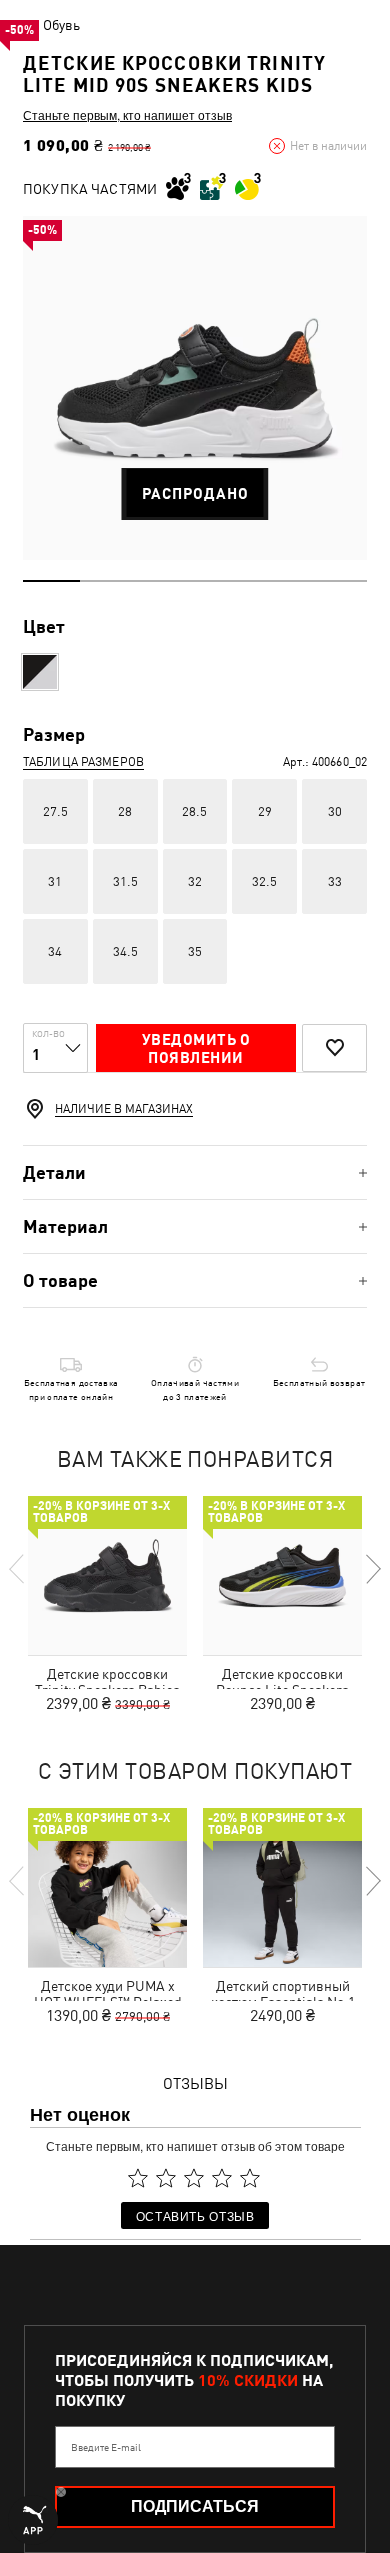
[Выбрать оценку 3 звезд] (194, 2178)
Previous (18, 1569)
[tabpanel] (195, 388)
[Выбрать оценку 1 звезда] (138, 2178)
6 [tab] (338, 581)
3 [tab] (166, 581)
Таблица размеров (83, 762)
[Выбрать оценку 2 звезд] (166, 2178)
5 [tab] (280, 581)
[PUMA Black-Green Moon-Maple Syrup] (40, 672)
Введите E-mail (106, 2447)
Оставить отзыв (195, 2215)
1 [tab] (51, 581)
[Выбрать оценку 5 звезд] (250, 2178)
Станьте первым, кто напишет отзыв (127, 115)
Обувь (61, 25)
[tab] (195, 1172)
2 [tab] (108, 581)
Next (372, 1569)
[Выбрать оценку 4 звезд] (222, 2178)
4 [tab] (223, 581)
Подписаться (195, 2506)
